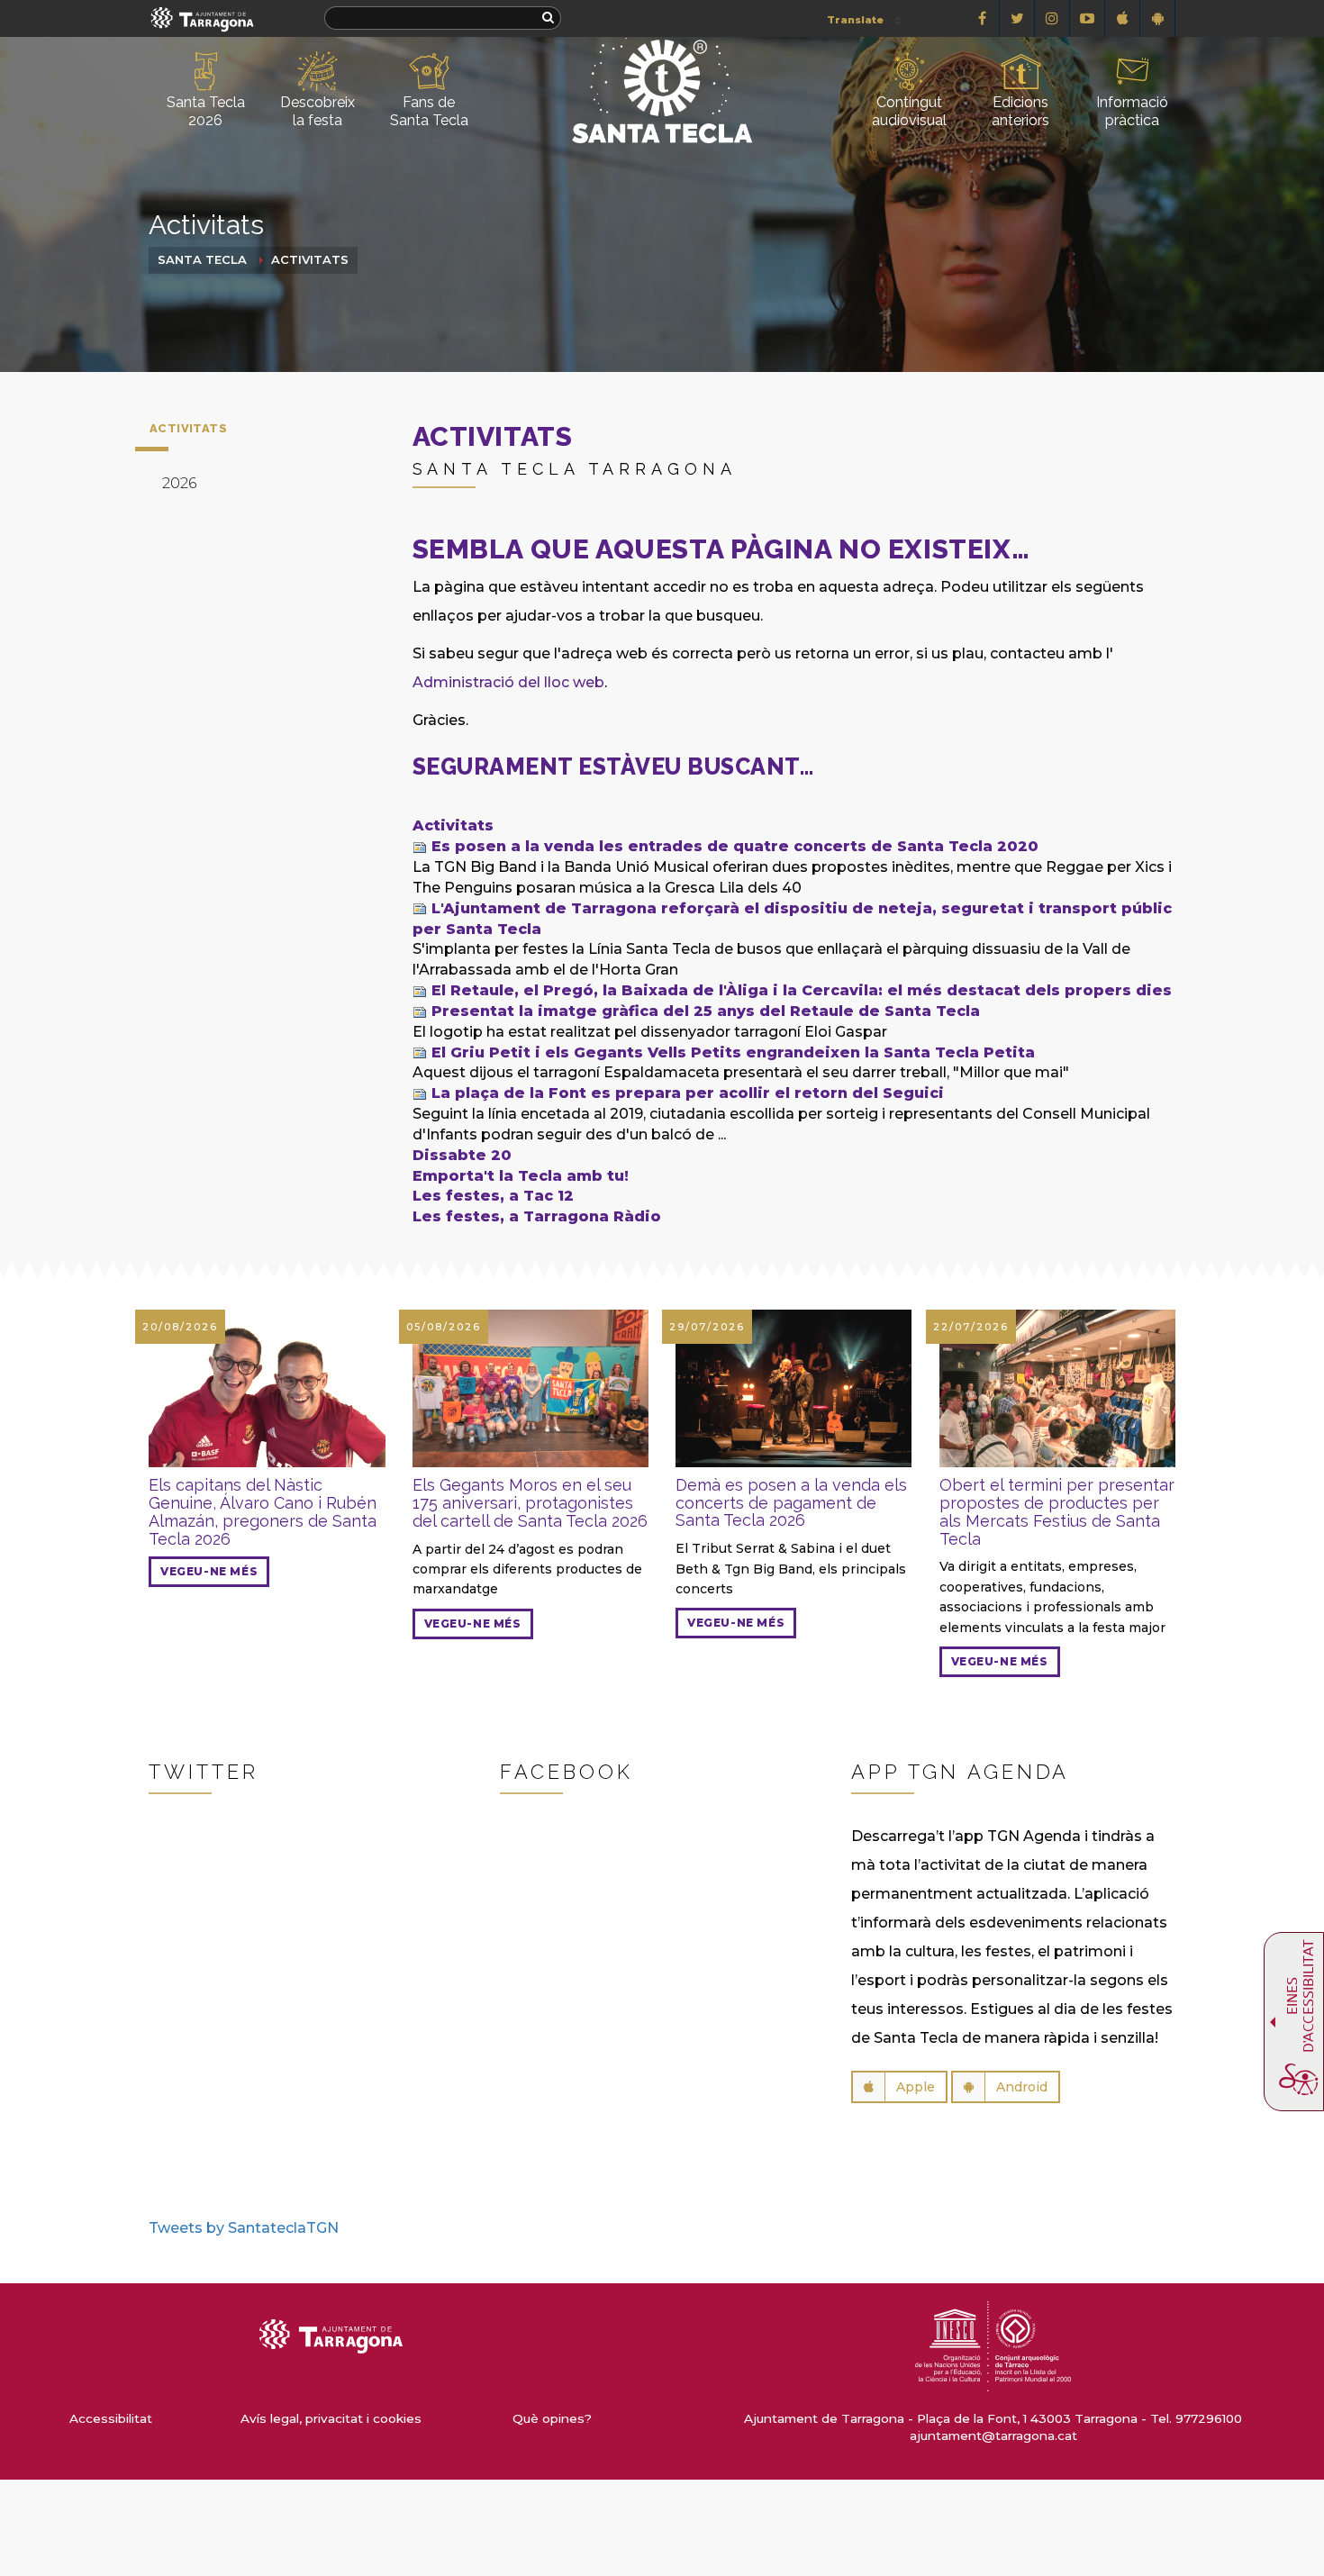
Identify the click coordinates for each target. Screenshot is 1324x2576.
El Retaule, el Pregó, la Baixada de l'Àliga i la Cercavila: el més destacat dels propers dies (802, 990)
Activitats (310, 259)
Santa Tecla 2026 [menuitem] (206, 111)
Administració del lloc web (508, 682)
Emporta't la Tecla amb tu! (521, 1176)
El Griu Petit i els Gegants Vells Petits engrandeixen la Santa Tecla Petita (733, 1052)
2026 (179, 483)
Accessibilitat (111, 2418)
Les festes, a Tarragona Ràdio (537, 1216)
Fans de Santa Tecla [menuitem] (429, 111)
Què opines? (552, 2418)
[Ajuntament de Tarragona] (202, 18)
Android (1022, 2087)
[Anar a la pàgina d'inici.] (662, 60)
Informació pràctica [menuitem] (1132, 111)
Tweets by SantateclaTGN (244, 2228)
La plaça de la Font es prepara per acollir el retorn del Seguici (688, 1093)
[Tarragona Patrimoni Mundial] (993, 2345)
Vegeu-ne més (209, 1571)
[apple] (1123, 18)
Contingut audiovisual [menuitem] (909, 111)
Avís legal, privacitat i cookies (331, 2418)
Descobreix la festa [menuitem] (317, 111)
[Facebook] (982, 18)
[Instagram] (1052, 18)
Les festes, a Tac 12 (493, 1196)
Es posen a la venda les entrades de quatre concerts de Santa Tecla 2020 (735, 846)
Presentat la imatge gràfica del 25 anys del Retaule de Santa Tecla (706, 1011)
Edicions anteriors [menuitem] (1020, 111)
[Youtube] (1088, 18)
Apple (916, 2087)
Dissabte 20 (462, 1155)
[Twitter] (1017, 18)
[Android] (1158, 18)
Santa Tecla (202, 259)
